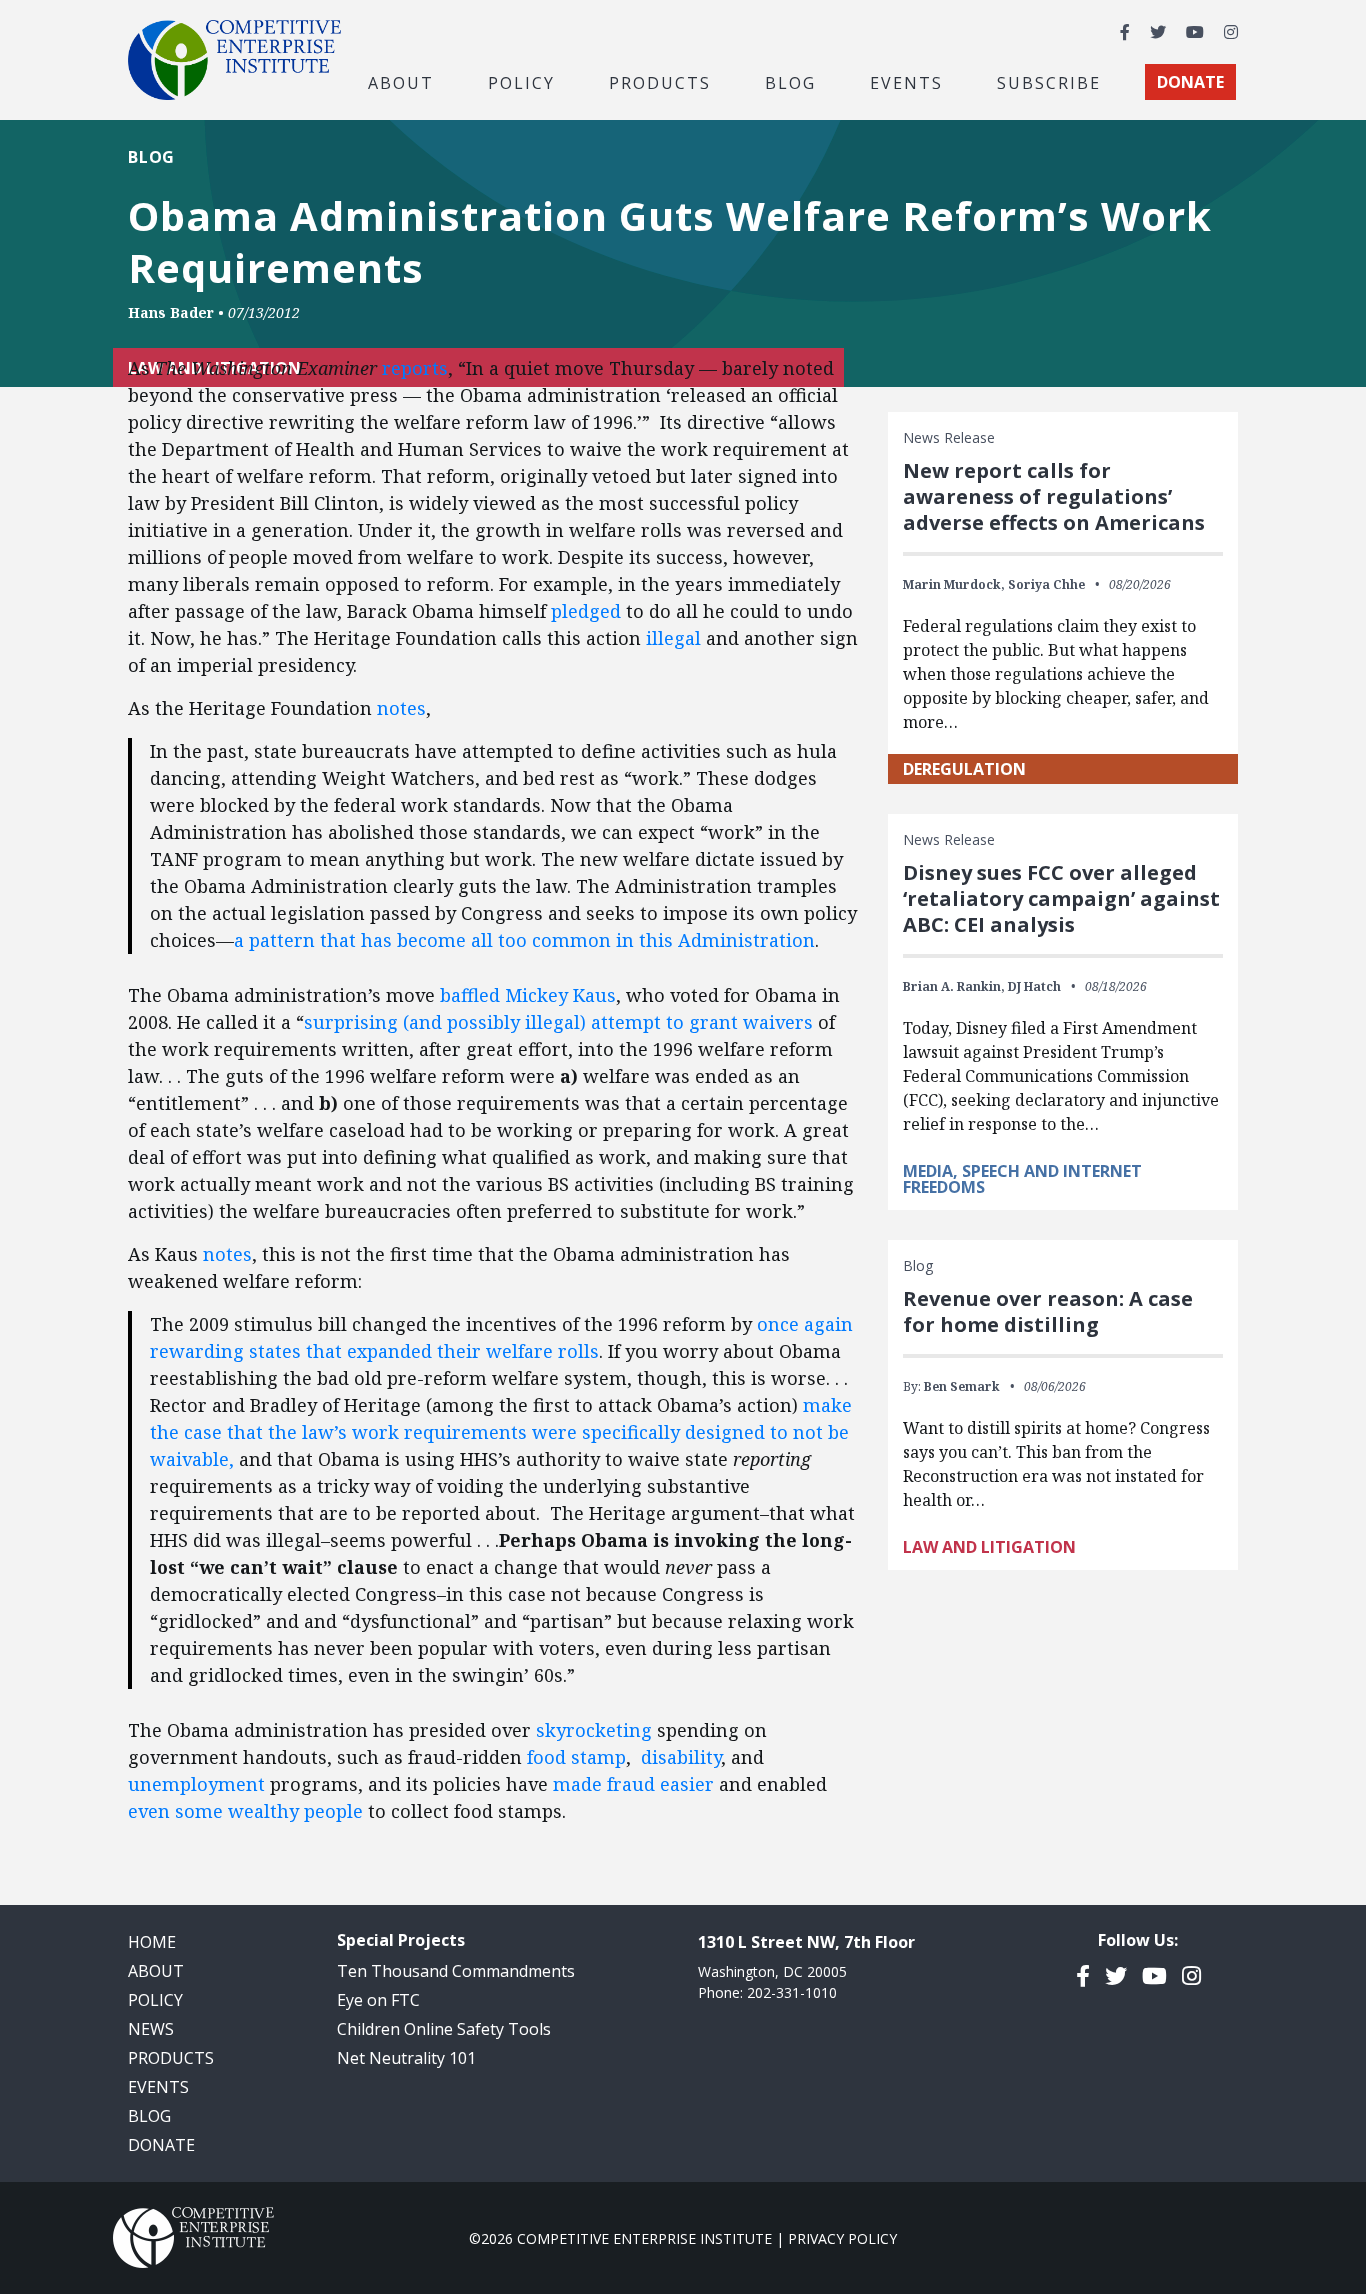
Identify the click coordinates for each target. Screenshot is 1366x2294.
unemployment (196, 1784)
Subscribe (1049, 82)
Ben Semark (962, 1386)
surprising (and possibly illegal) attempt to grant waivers (558, 1022)
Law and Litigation (989, 1547)
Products (171, 2058)
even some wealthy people (245, 1811)
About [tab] (401, 82)
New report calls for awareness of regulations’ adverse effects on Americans (1054, 496)
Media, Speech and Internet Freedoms (1022, 1179)
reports (415, 368)
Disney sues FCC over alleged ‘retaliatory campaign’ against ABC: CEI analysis (1061, 898)
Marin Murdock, (954, 584)
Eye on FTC (378, 2000)
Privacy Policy (842, 2238)
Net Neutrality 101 (406, 2058)
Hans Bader (171, 312)
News (151, 2029)
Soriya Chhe (1046, 584)
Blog (790, 82)
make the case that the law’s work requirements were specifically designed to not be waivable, (501, 1432)
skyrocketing (594, 1730)
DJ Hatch (1034, 986)
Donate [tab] (1190, 82)
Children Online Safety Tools (444, 2029)
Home (152, 1942)
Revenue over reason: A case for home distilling (1048, 1311)
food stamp (576, 1757)
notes (401, 708)
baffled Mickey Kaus (528, 995)
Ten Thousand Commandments (456, 1971)
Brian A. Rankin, (954, 986)
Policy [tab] (521, 82)
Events (906, 82)
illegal (673, 638)
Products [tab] (660, 82)
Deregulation (964, 769)
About (156, 1971)
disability (681, 1757)
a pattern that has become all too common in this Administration (524, 940)
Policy (155, 2000)
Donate (161, 2145)
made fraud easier (633, 1784)
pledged (586, 611)
